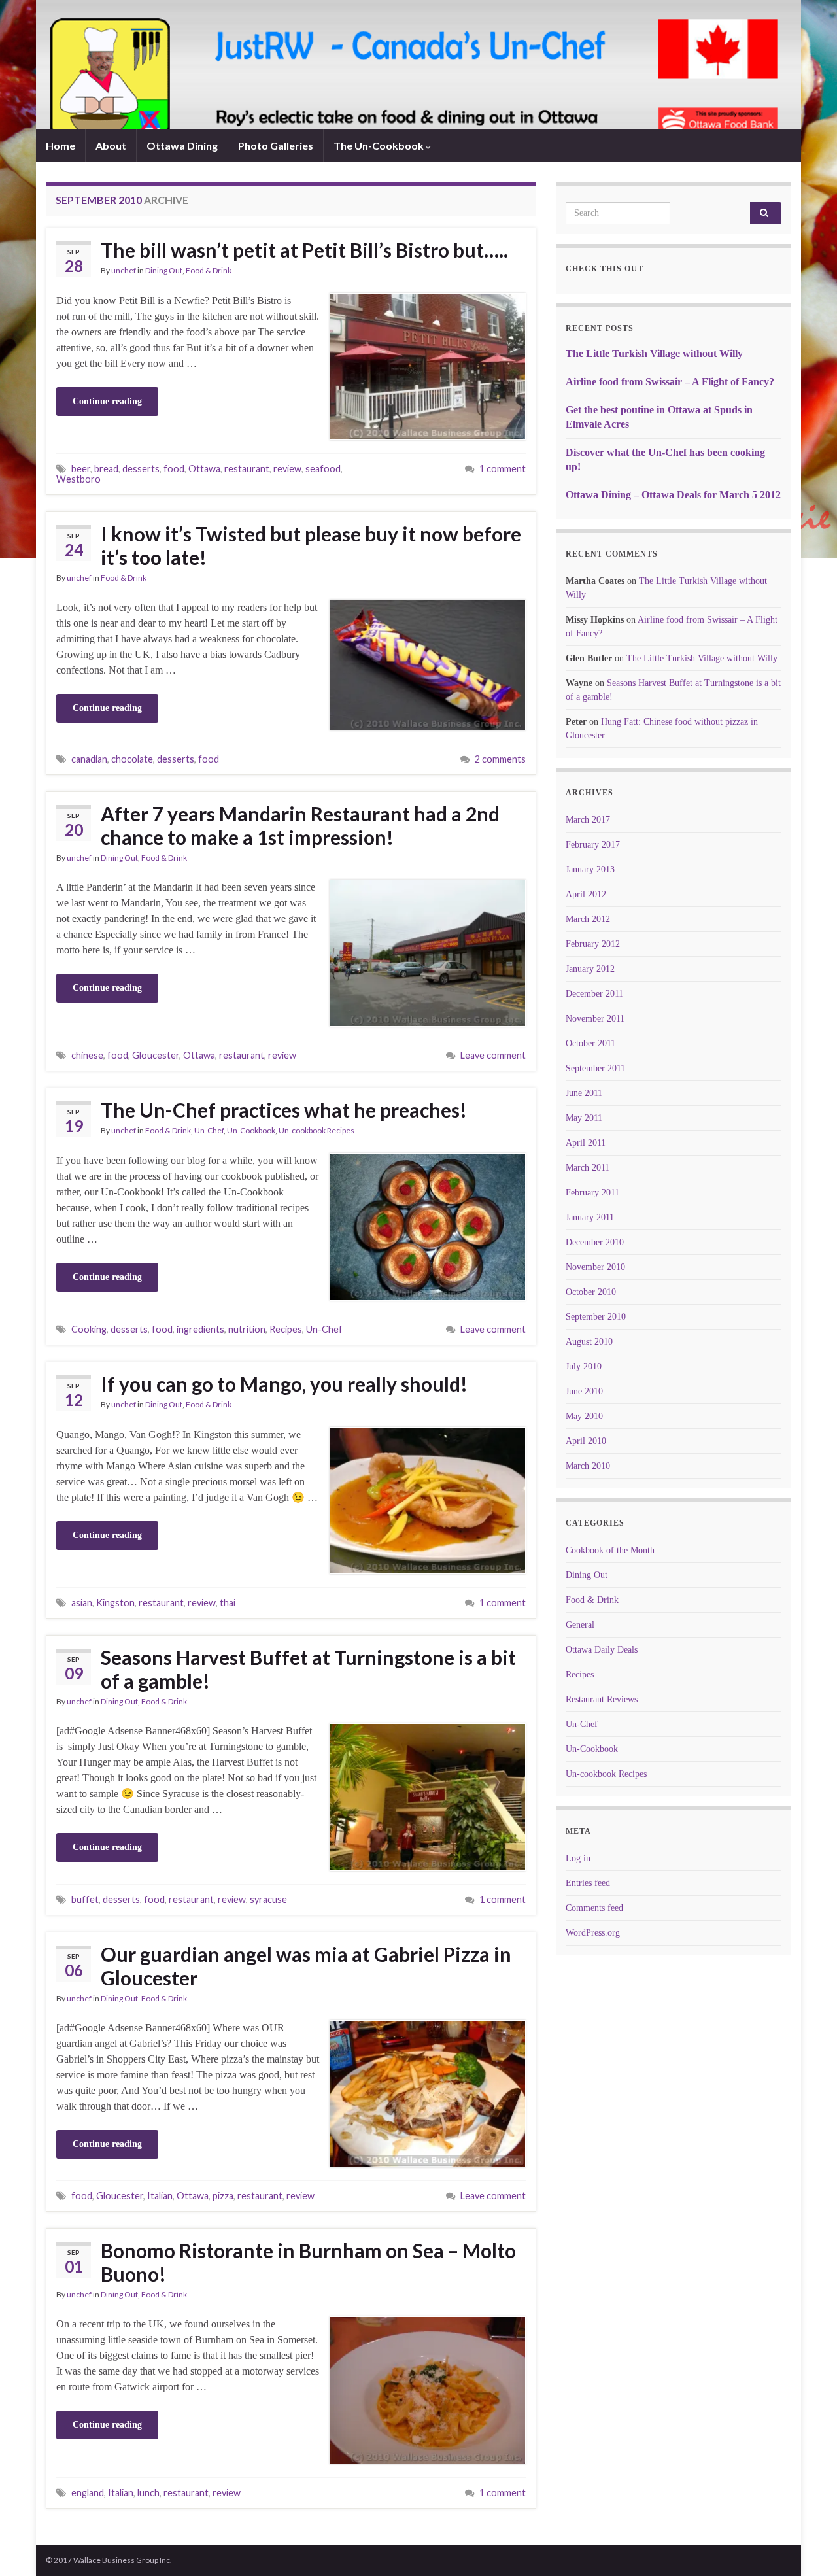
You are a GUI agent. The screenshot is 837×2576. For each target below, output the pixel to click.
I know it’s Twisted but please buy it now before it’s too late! (311, 545)
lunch (148, 2493)
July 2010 (584, 1366)
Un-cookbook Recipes (316, 1130)
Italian (160, 2196)
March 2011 (588, 1168)
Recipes (286, 1329)
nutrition (247, 1329)
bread (106, 469)
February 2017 (593, 845)
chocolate (132, 759)
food (174, 469)
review (287, 469)
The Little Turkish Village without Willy (654, 353)
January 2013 (590, 869)
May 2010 (584, 1416)
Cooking (89, 1329)
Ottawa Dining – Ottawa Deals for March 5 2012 (673, 495)
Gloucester (156, 1055)
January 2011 (590, 1217)
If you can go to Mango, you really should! (284, 1384)
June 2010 (584, 1391)
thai (228, 1603)
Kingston (115, 1603)
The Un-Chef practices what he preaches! (284, 1110)
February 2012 (593, 944)
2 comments (500, 759)
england (88, 2493)
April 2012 (586, 894)
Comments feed (594, 1908)
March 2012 (588, 919)
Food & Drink (209, 270)
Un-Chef (209, 1130)
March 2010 (588, 1466)
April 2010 (586, 1441)
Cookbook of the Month (610, 1550)
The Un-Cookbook (380, 146)
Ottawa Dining (182, 146)
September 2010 (596, 1317)
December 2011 (594, 994)
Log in (578, 1858)
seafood (323, 469)
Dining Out (164, 270)
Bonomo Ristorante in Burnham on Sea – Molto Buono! (308, 2262)
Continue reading (107, 401)
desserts (141, 469)
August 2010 (589, 1342)
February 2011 (592, 1193)
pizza (223, 2196)
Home (60, 146)
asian (82, 1603)
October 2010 (591, 1292)
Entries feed (588, 1883)
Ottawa (204, 469)
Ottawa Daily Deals (602, 1650)
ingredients (200, 1329)
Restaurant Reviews (602, 1699)
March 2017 (588, 820)
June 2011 (584, 1093)
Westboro (78, 479)
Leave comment (493, 1055)
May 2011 (584, 1118)
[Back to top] (808, 2547)
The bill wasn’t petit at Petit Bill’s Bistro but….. (304, 250)
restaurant (247, 469)
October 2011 (590, 1043)
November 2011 (595, 1019)
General (580, 1625)
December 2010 (595, 1242)
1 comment (503, 469)
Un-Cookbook (251, 1130)
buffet (85, 1899)
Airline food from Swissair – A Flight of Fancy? (670, 382)
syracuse (268, 1899)
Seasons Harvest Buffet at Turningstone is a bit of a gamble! (308, 1669)
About (111, 146)
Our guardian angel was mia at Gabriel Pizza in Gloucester (306, 1966)
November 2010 (595, 1267)
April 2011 (586, 1143)
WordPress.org (593, 1933)
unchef (124, 270)
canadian (89, 759)
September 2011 (595, 1068)
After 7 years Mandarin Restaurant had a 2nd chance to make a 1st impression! (300, 825)
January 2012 (590, 969)
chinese (87, 1055)
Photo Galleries (276, 146)
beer (81, 469)
